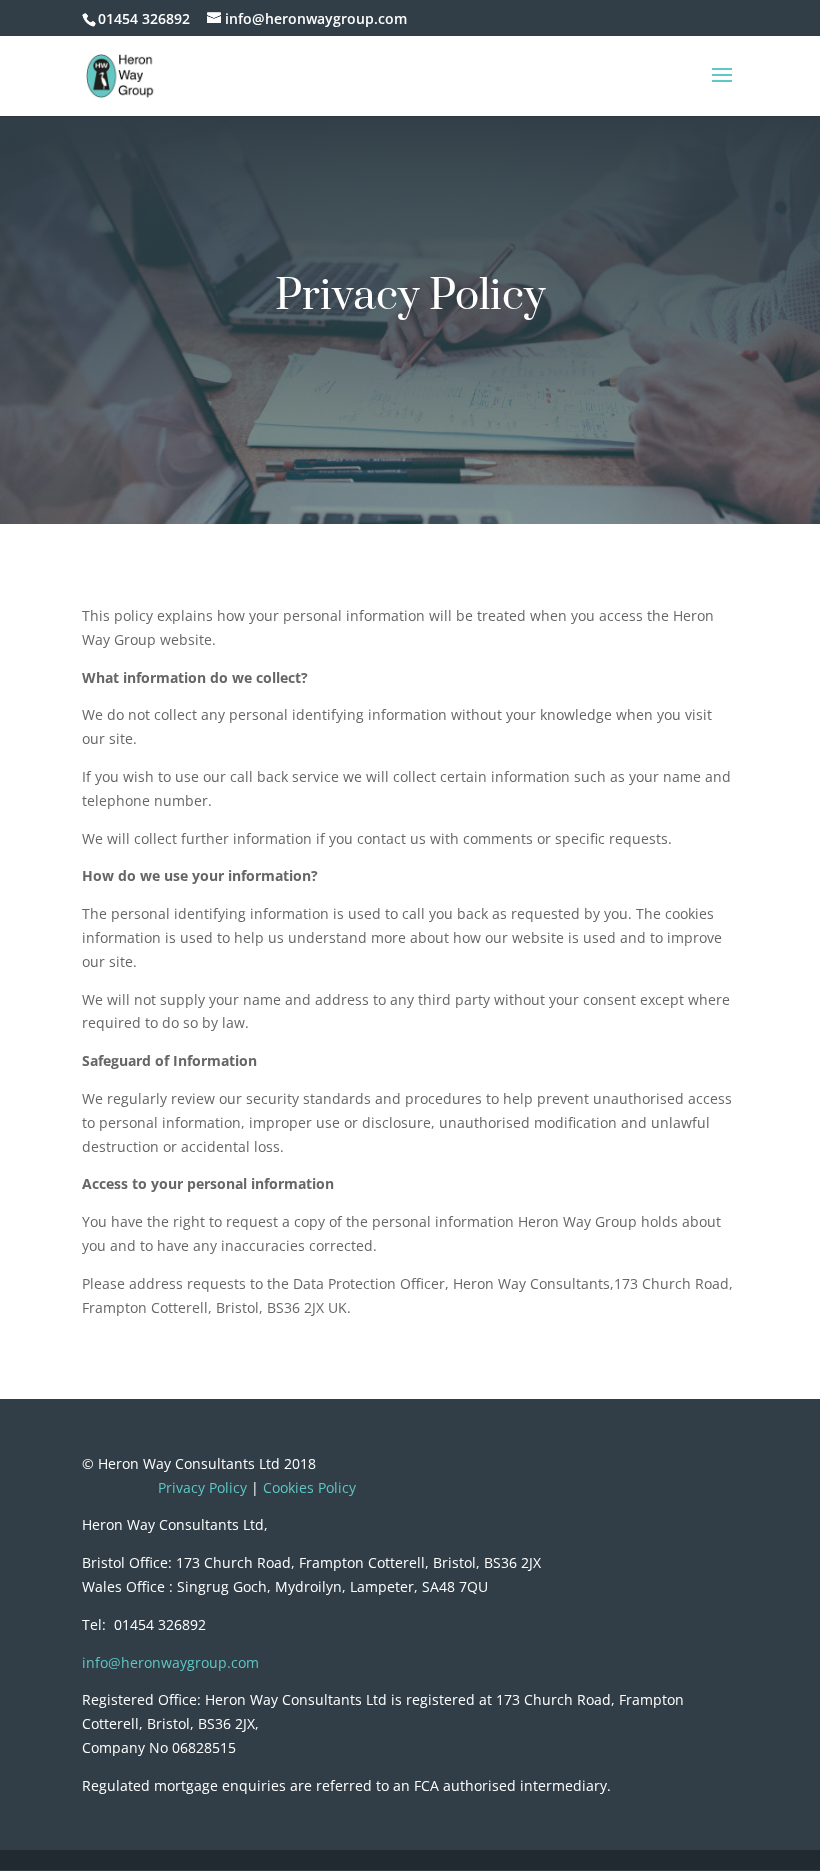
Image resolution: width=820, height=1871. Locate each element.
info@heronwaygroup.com (170, 1662)
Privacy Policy (202, 1487)
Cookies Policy (309, 1487)
